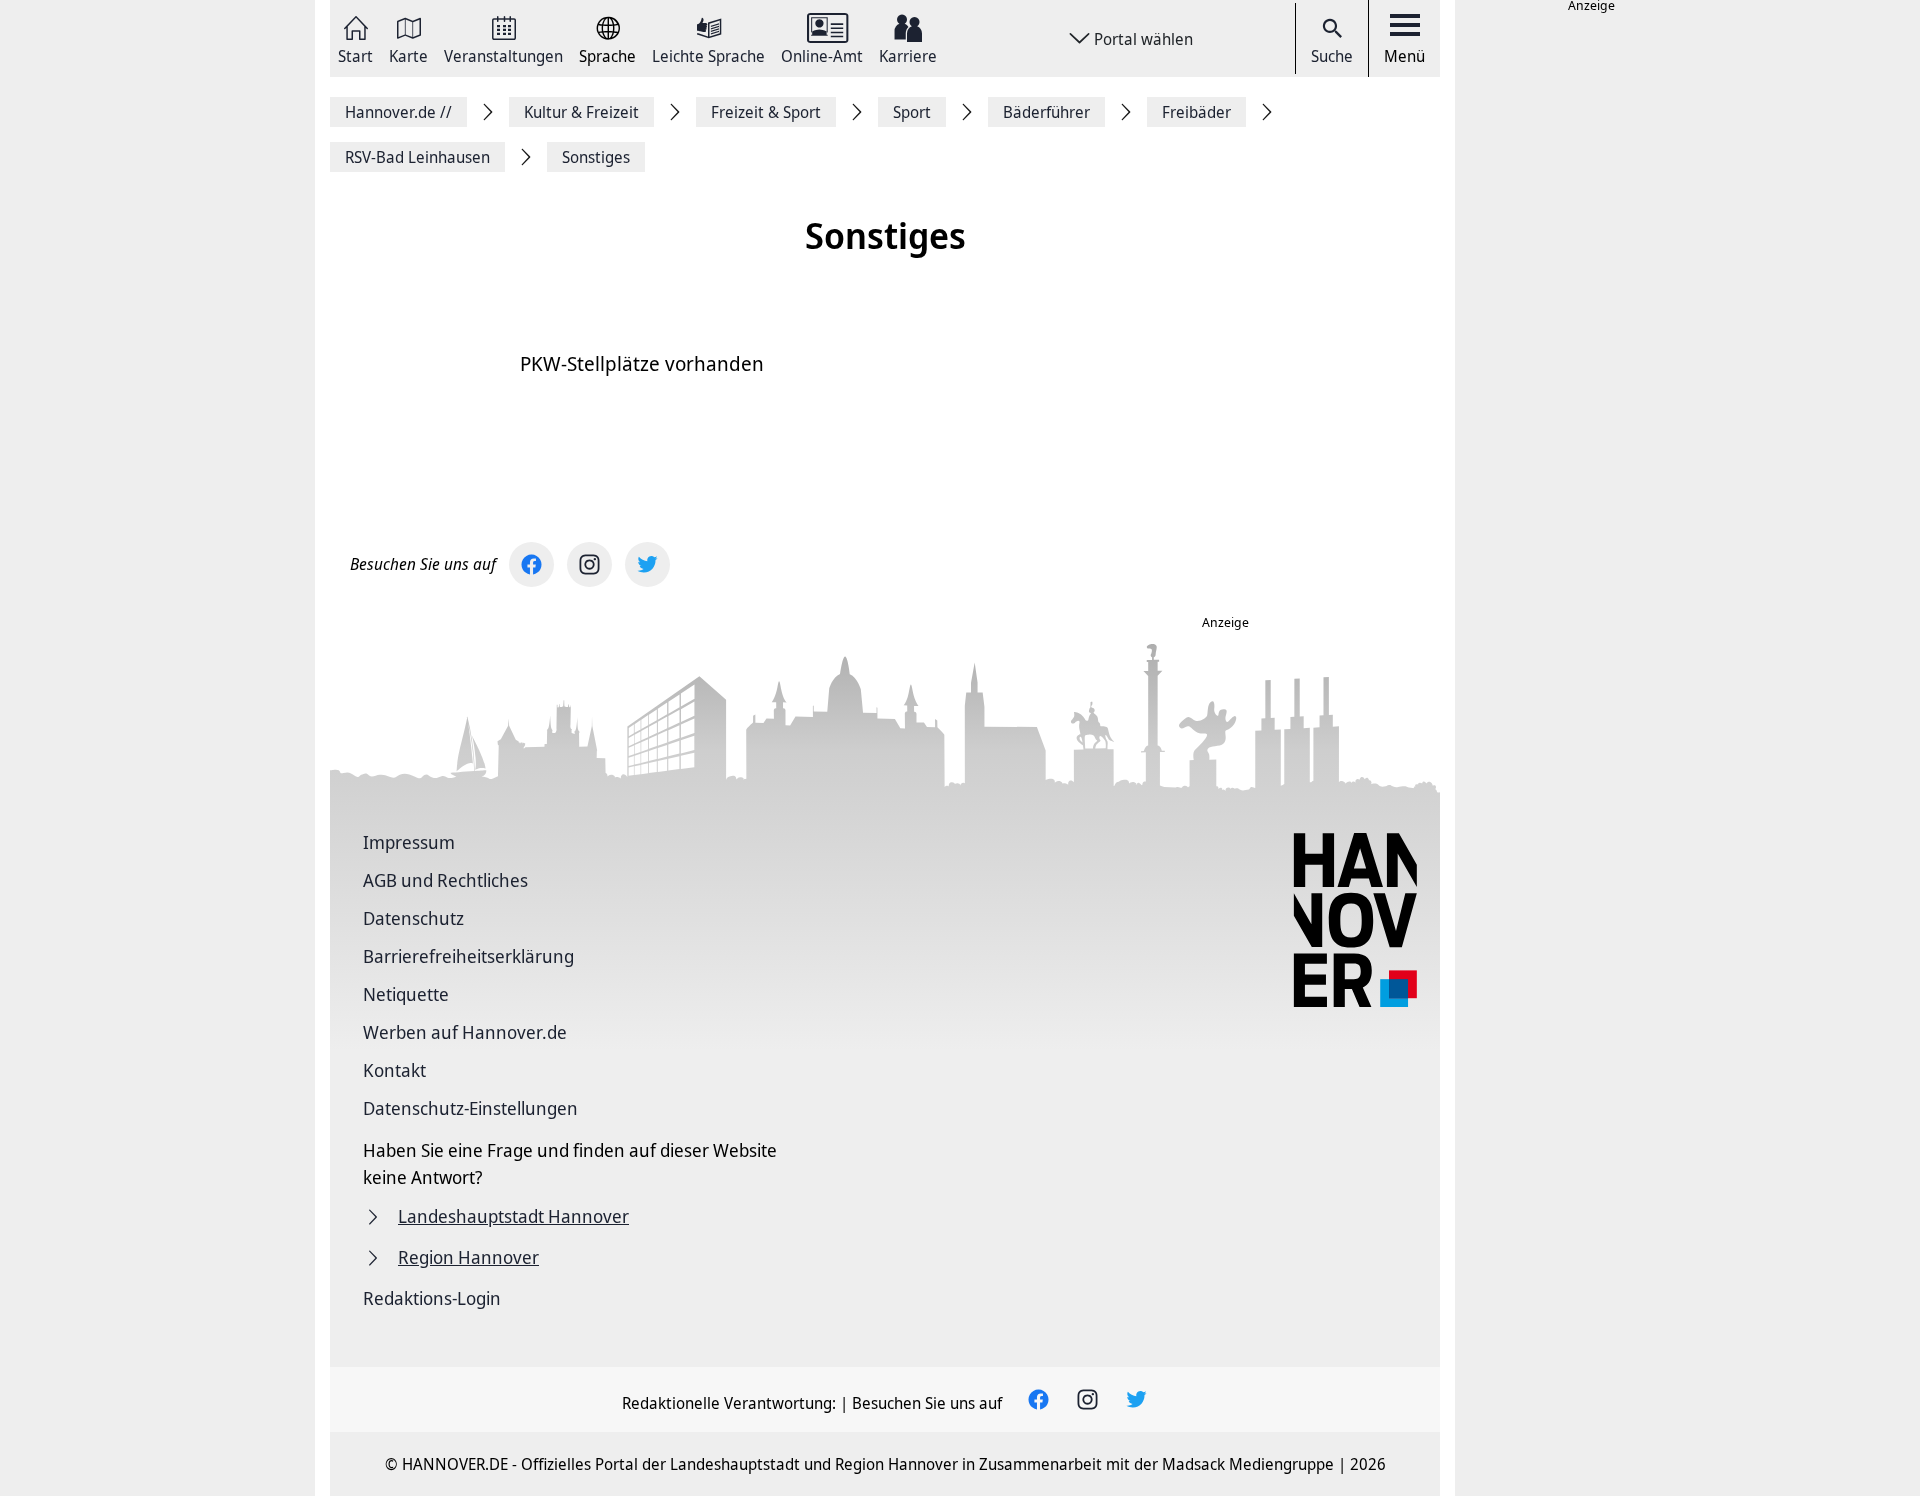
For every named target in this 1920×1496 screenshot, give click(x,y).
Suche (1332, 56)
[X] (647, 564)
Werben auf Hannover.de (465, 1032)
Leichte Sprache (708, 54)
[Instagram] (589, 564)
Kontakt (394, 1070)
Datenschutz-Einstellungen (470, 1108)
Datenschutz (413, 918)
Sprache (607, 54)
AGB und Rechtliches (445, 880)
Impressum (409, 842)
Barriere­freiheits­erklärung (468, 956)
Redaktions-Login (432, 1298)
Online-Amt (822, 54)
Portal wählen (1143, 39)
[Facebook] (531, 564)
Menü (1404, 56)
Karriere (908, 54)
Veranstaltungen (503, 54)
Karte (408, 54)
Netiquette (406, 994)
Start (355, 54)
